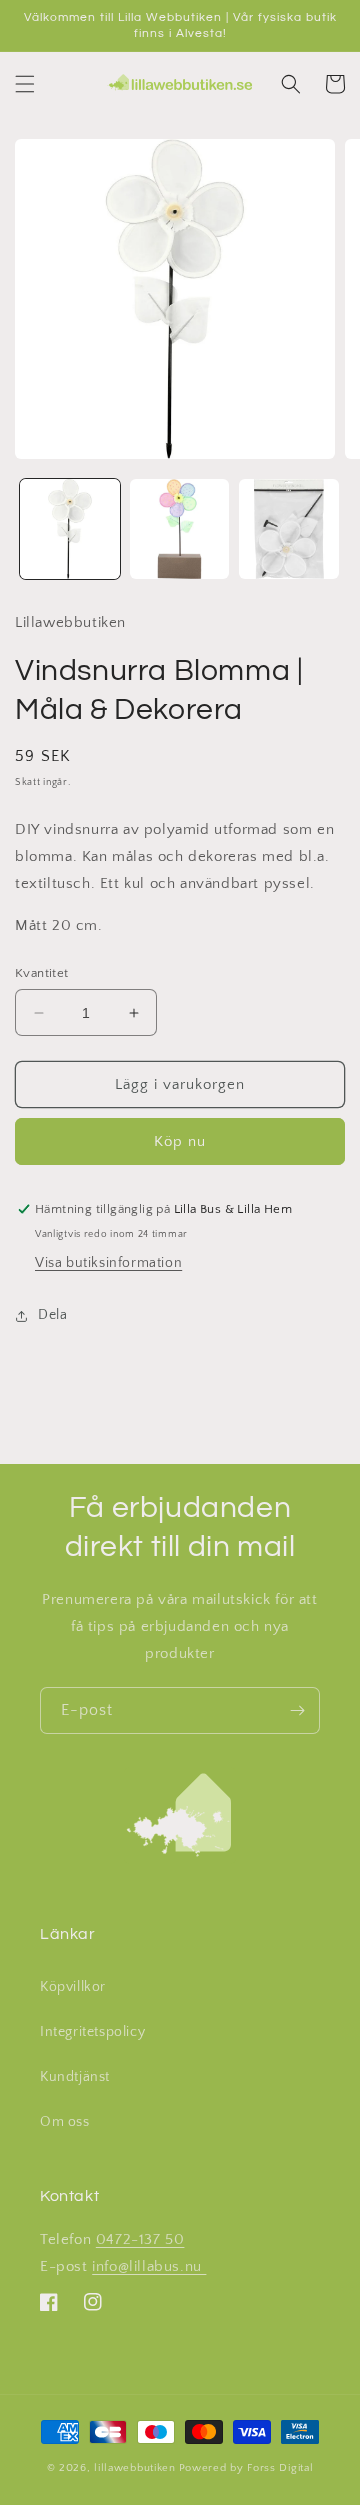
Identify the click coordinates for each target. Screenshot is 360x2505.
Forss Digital (280, 2468)
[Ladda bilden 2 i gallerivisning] (180, 529)
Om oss (65, 2122)
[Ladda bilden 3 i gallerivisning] (289, 529)
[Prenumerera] (297, 1710)
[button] (25, 84)
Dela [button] (52, 1315)
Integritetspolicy (92, 2032)
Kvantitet (42, 973)
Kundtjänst (75, 2077)
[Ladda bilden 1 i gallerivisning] (70, 529)
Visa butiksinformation (108, 1263)
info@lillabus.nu (149, 2266)
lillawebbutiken (135, 2468)
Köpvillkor (73, 1987)
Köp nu (180, 1141)
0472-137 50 (140, 2239)
